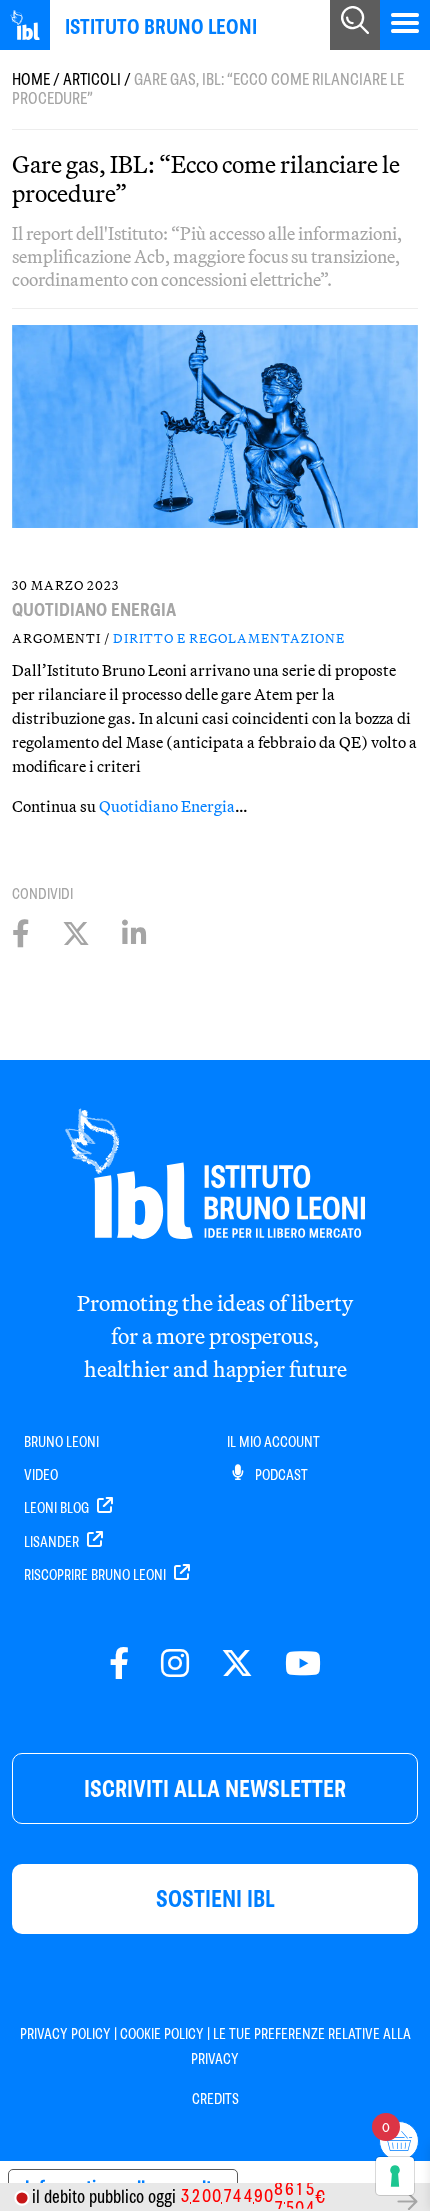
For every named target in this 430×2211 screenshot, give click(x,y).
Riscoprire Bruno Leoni (96, 1575)
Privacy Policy (65, 2034)
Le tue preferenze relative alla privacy (301, 2046)
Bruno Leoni (61, 1442)
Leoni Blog (58, 1508)
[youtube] (303, 1664)
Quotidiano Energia (167, 806)
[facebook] (119, 1664)
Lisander (53, 1542)
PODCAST (280, 1475)
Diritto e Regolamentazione (229, 638)
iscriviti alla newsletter (215, 1788)
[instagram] (175, 1664)
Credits (215, 2099)
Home (31, 79)
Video (41, 1475)
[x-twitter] (237, 1664)
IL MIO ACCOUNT (273, 1442)
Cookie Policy (162, 2034)
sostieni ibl (215, 1898)
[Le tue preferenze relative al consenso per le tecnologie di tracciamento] (395, 2176)
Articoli (92, 79)
